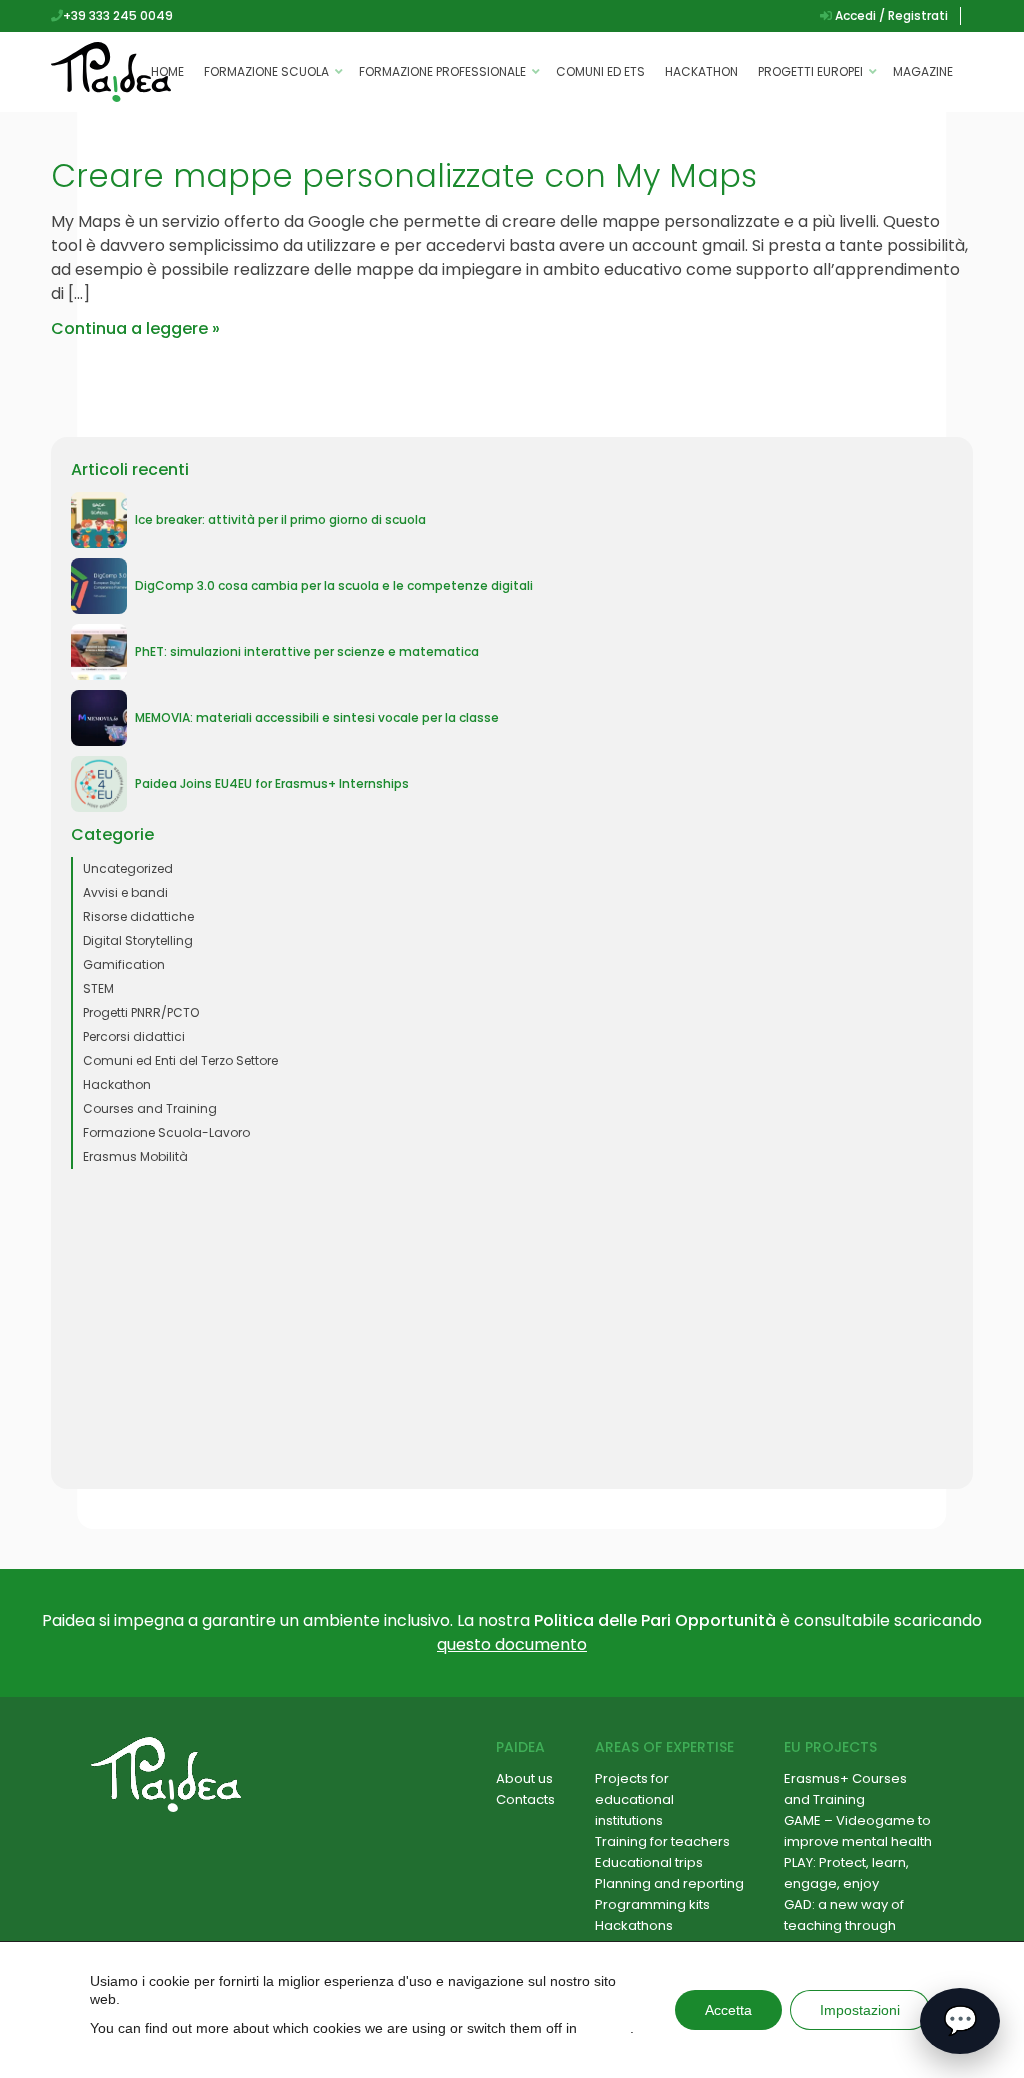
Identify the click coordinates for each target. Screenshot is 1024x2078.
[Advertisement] (512, 1329)
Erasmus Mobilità (135, 1156)
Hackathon (701, 71)
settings (605, 2028)
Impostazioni (860, 2010)
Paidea (520, 1747)
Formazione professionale (442, 71)
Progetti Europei (810, 71)
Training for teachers (662, 1841)
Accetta (728, 2010)
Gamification (124, 964)
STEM (98, 988)
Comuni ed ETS (600, 71)
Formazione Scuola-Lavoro (166, 1132)
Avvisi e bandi (125, 892)
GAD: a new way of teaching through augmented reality (844, 1925)
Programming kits (652, 1904)
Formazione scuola (266, 71)
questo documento (512, 1644)
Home (167, 71)
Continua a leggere (129, 328)
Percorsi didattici (134, 1036)
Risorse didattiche (138, 916)
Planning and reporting (669, 1883)
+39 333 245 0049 (118, 15)
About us (524, 1778)
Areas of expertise (664, 1747)
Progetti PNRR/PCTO (141, 1012)
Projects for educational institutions (634, 1799)
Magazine (923, 71)
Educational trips (649, 1862)
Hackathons (634, 1925)
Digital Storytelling (138, 940)
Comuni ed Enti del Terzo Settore (180, 1060)
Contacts (525, 1799)
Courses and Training (150, 1108)
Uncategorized (128, 868)
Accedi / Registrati (890, 15)
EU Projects (830, 1747)
